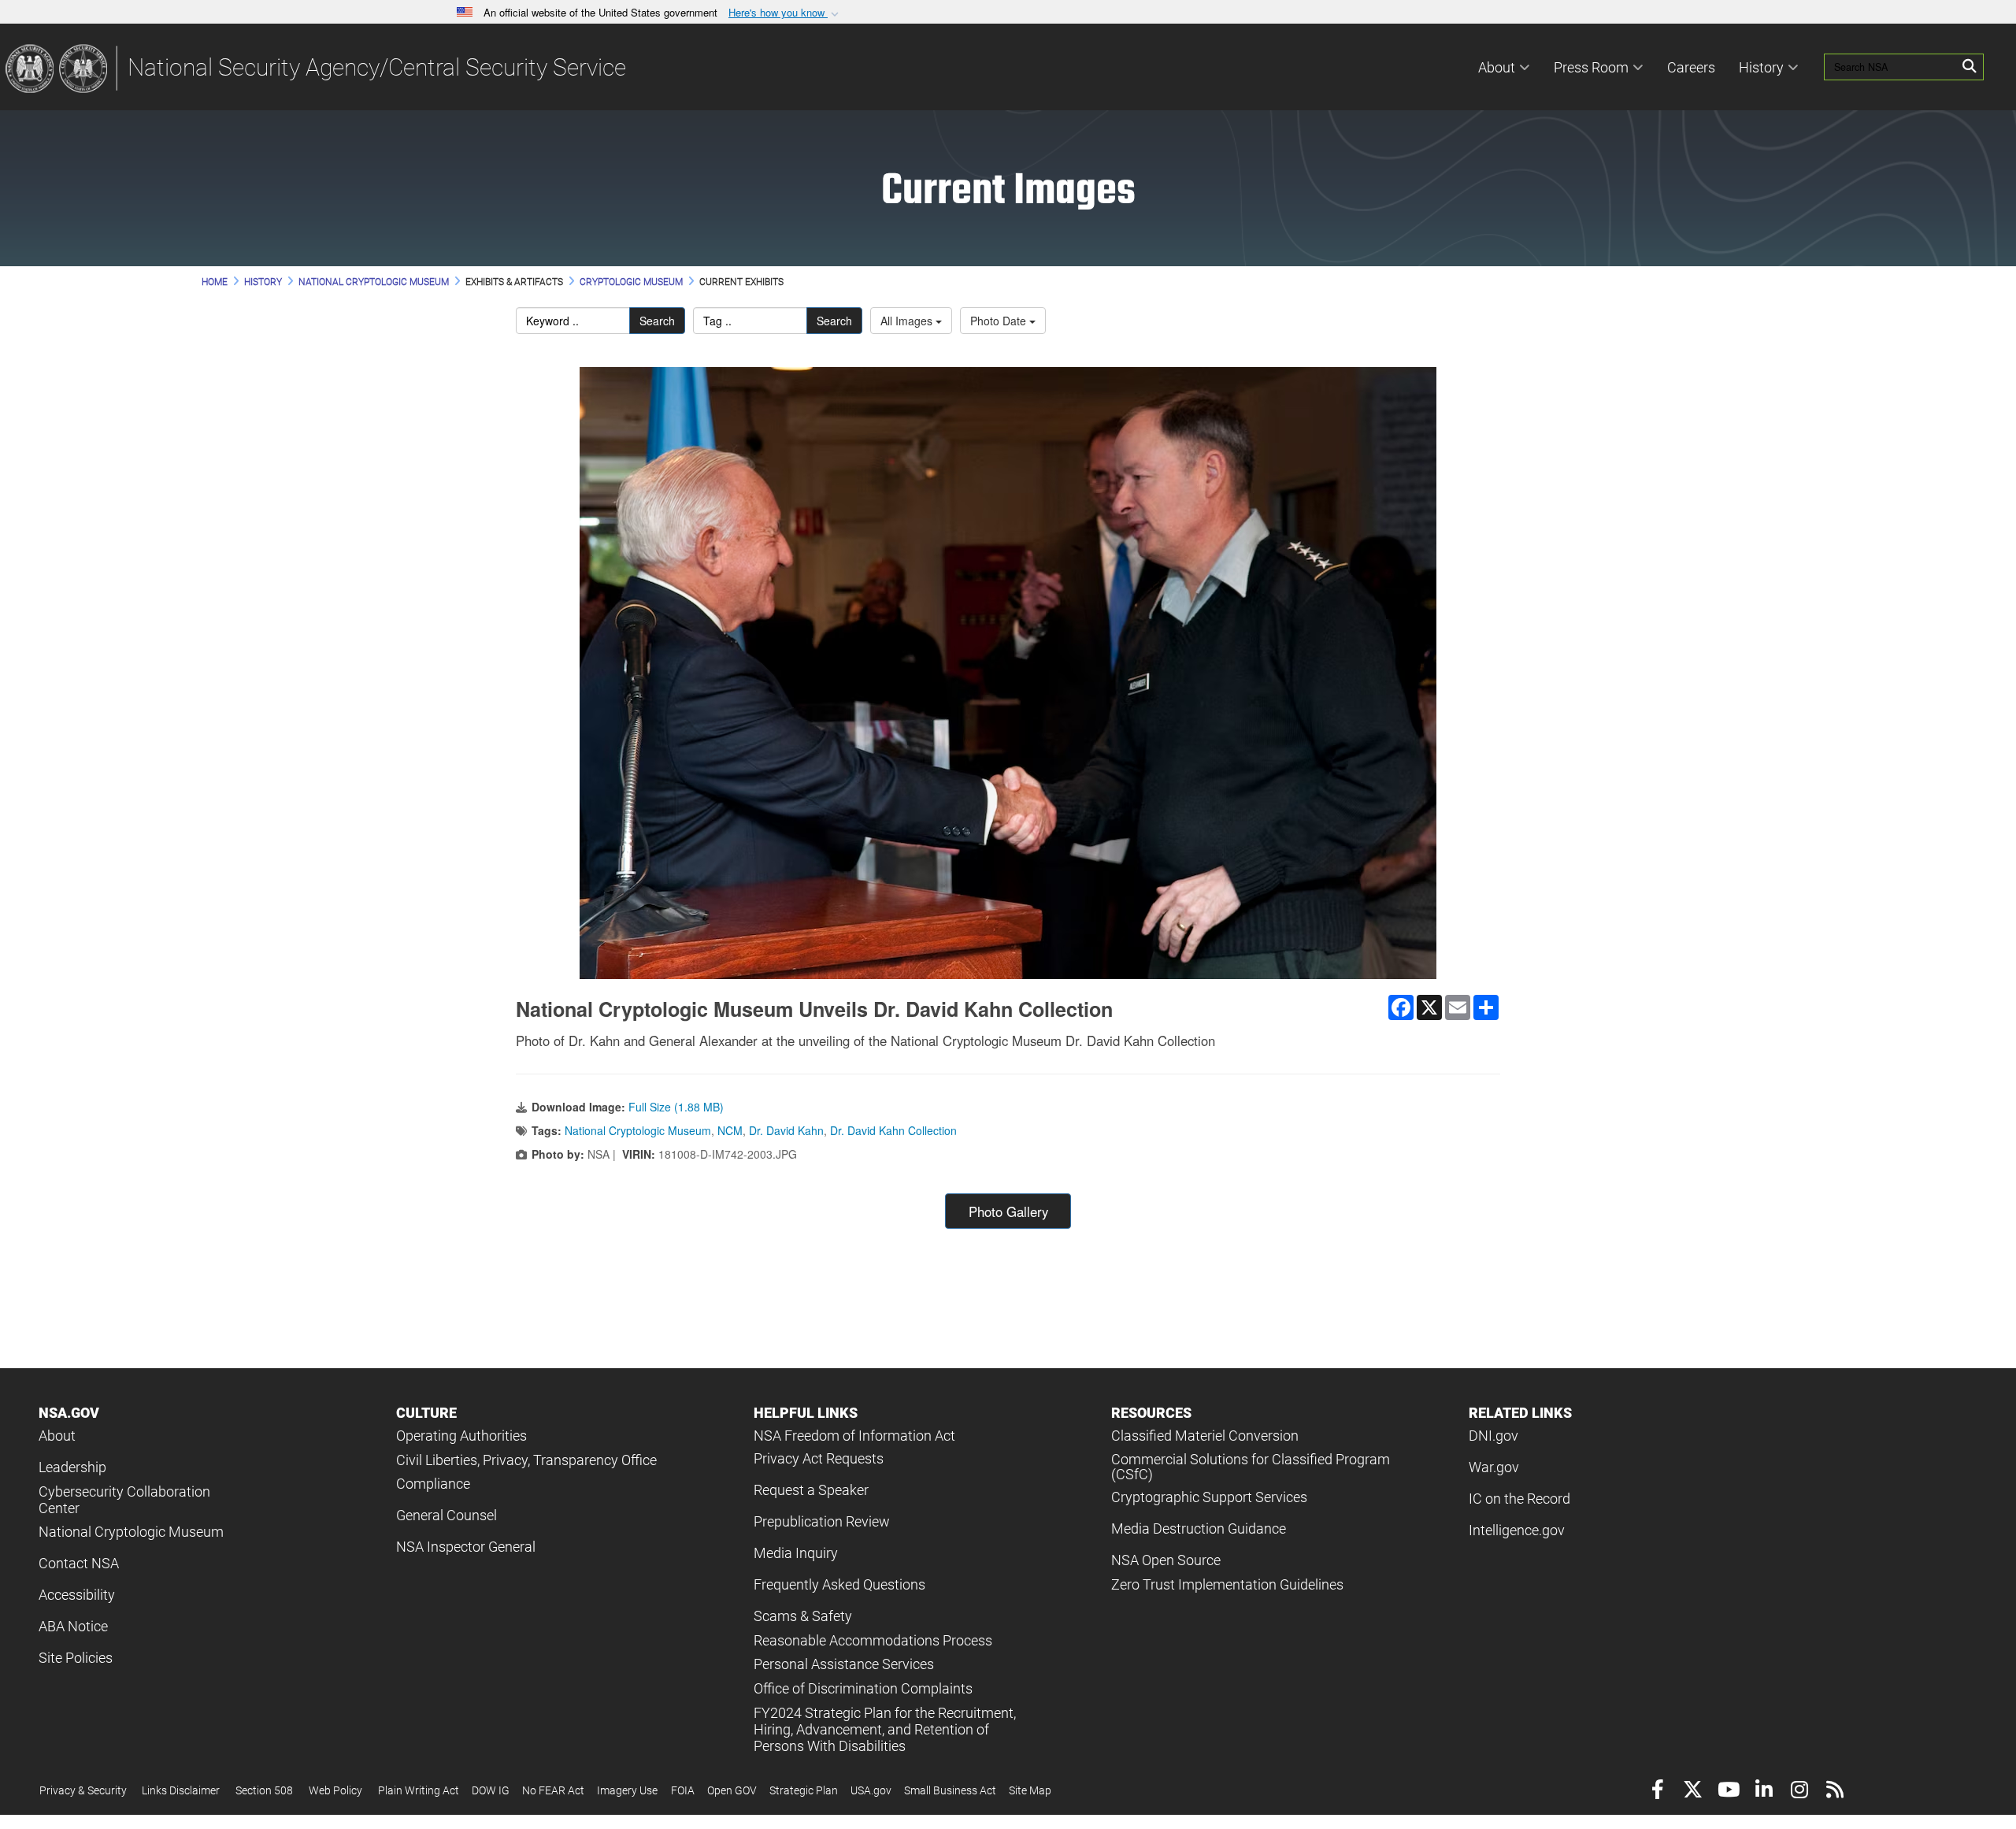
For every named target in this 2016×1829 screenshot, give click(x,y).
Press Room (1591, 67)
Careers (1691, 67)
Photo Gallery (1008, 1211)
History (1761, 67)
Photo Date (1000, 321)
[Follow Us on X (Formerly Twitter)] (1693, 1792)
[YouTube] (1728, 1792)
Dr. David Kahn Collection (893, 1130)
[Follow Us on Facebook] (1657, 1792)
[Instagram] (1799, 1792)
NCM (730, 1130)
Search (657, 321)
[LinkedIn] (1764, 1792)
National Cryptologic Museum (638, 1130)
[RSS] (1834, 1792)
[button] (785, 13)
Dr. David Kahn (786, 1130)
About (1497, 67)
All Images (908, 321)
